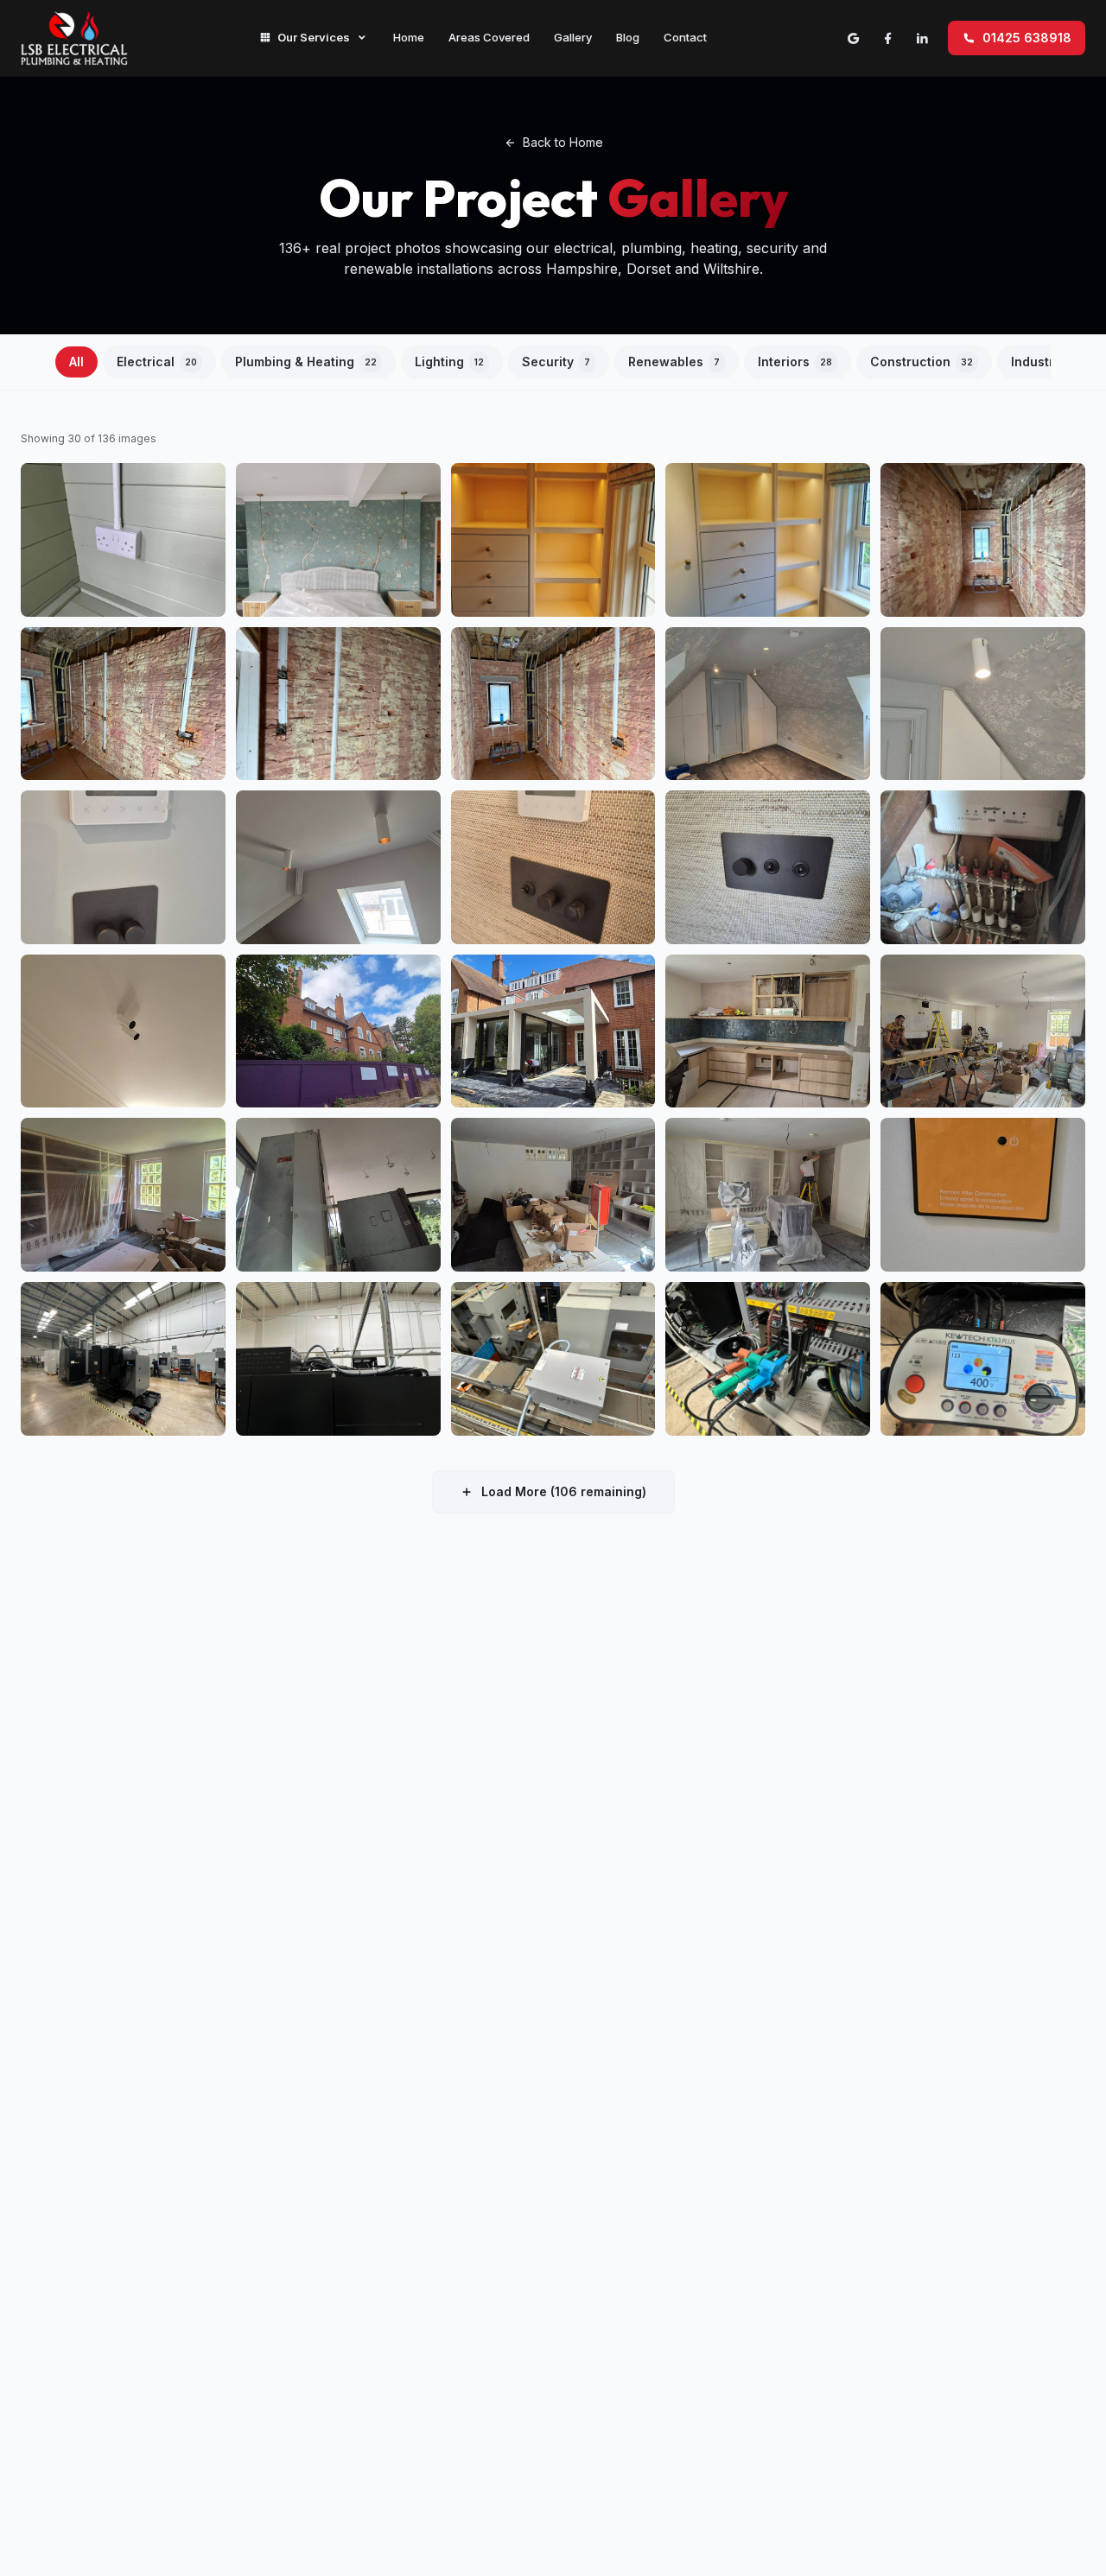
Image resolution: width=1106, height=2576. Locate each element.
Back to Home (563, 142)
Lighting (449, 362)
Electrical (157, 362)
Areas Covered (489, 37)
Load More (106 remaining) (564, 1491)
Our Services (314, 37)
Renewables (674, 362)
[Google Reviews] (853, 38)
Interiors (795, 362)
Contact (685, 37)
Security (556, 362)
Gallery (573, 37)
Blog (628, 37)
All (76, 362)
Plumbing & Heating (306, 362)
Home (409, 37)
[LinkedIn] (922, 38)
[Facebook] (887, 38)
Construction (922, 362)
